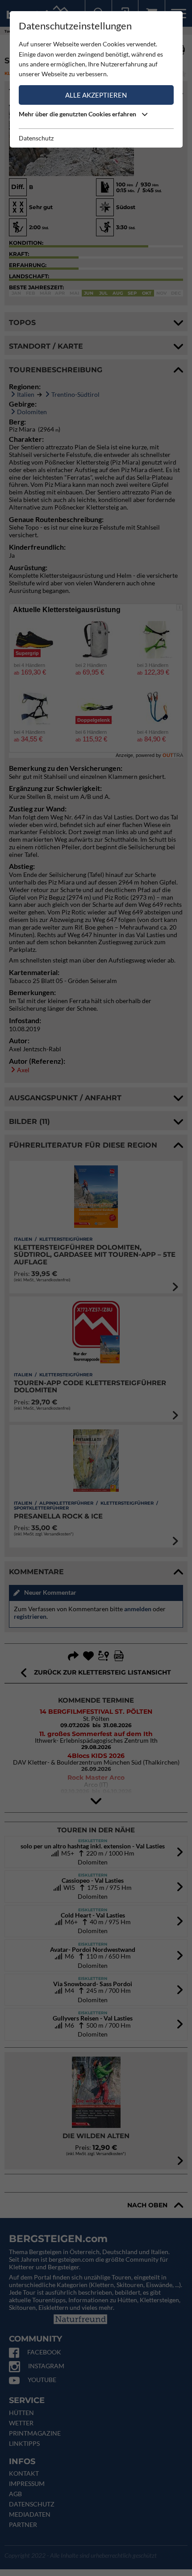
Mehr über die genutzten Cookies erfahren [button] (78, 114)
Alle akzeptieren (96, 95)
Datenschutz (36, 138)
